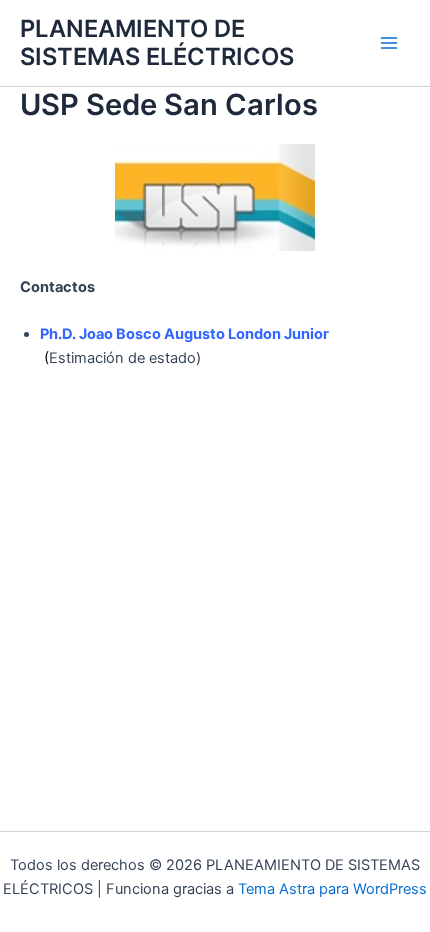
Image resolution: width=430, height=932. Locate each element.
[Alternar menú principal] (389, 43)
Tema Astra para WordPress (332, 889)
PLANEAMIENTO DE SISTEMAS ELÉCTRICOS (157, 42)
